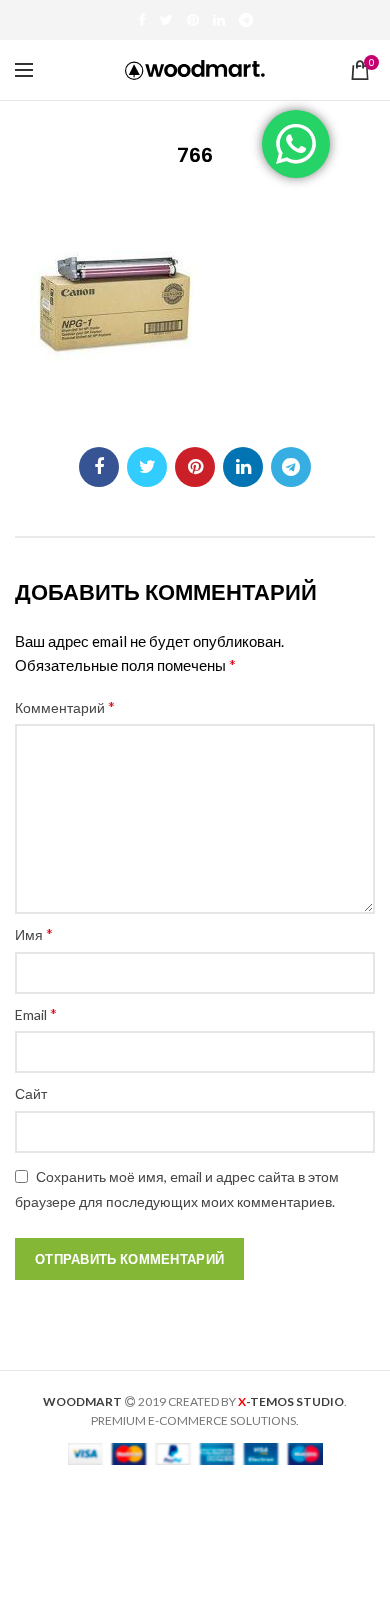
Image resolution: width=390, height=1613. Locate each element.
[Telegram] (246, 20)
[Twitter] (166, 20)
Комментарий (65, 706)
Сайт (31, 1093)
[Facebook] (142, 20)
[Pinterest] (193, 20)
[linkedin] (219, 20)
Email (36, 1013)
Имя (34, 933)
